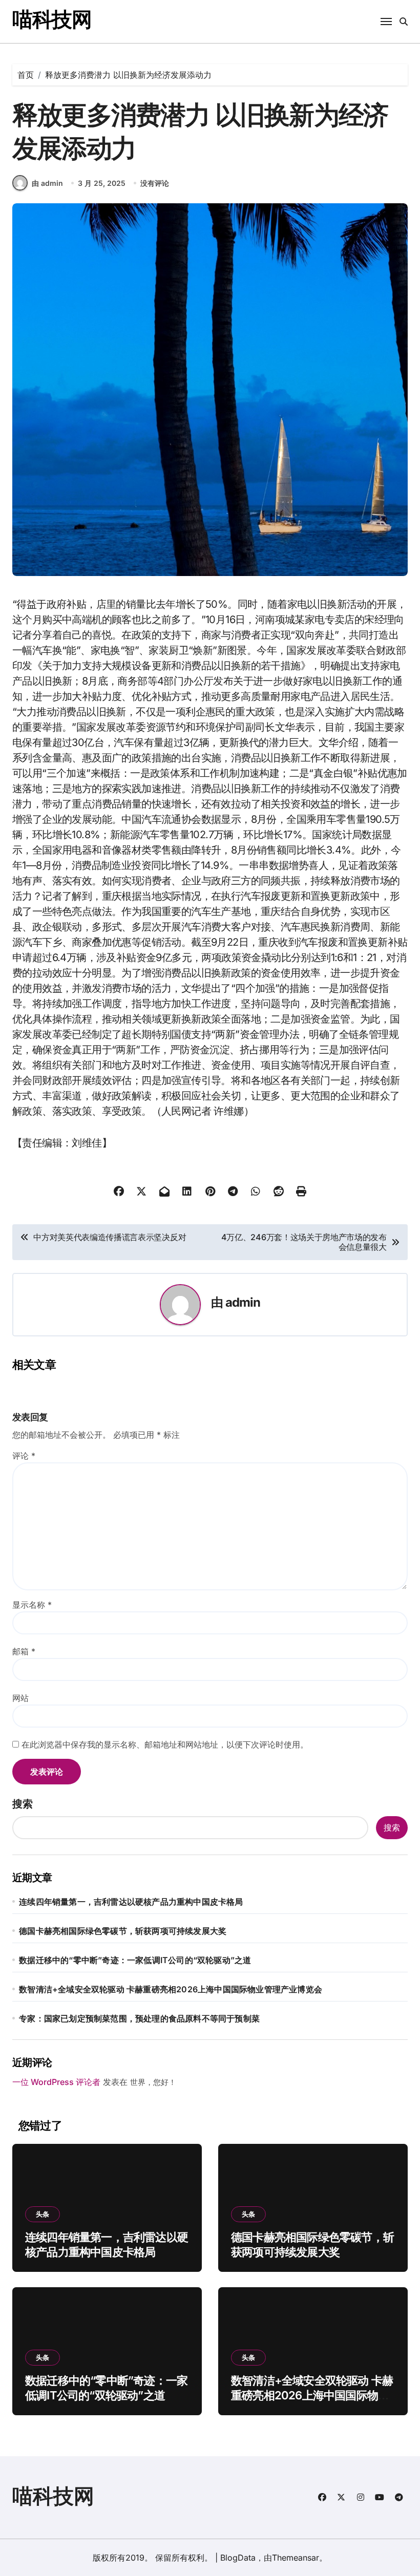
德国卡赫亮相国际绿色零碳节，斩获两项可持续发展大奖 (123, 1931)
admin (243, 1302)
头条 (43, 2214)
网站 (20, 1698)
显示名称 (32, 1605)
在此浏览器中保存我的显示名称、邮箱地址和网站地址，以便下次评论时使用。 (165, 1744)
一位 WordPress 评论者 (56, 2082)
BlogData (238, 2558)
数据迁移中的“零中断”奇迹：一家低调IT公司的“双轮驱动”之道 (135, 1960)
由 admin (47, 183)
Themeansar (296, 2558)
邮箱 (24, 1651)
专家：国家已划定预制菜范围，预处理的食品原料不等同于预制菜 (139, 2018)
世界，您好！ (153, 2082)
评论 (24, 1456)
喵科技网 (52, 19)
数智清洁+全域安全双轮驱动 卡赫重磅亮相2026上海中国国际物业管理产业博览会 (171, 1989)
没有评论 (155, 183)
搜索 (23, 1804)
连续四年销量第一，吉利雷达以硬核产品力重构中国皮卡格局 (131, 1902)
